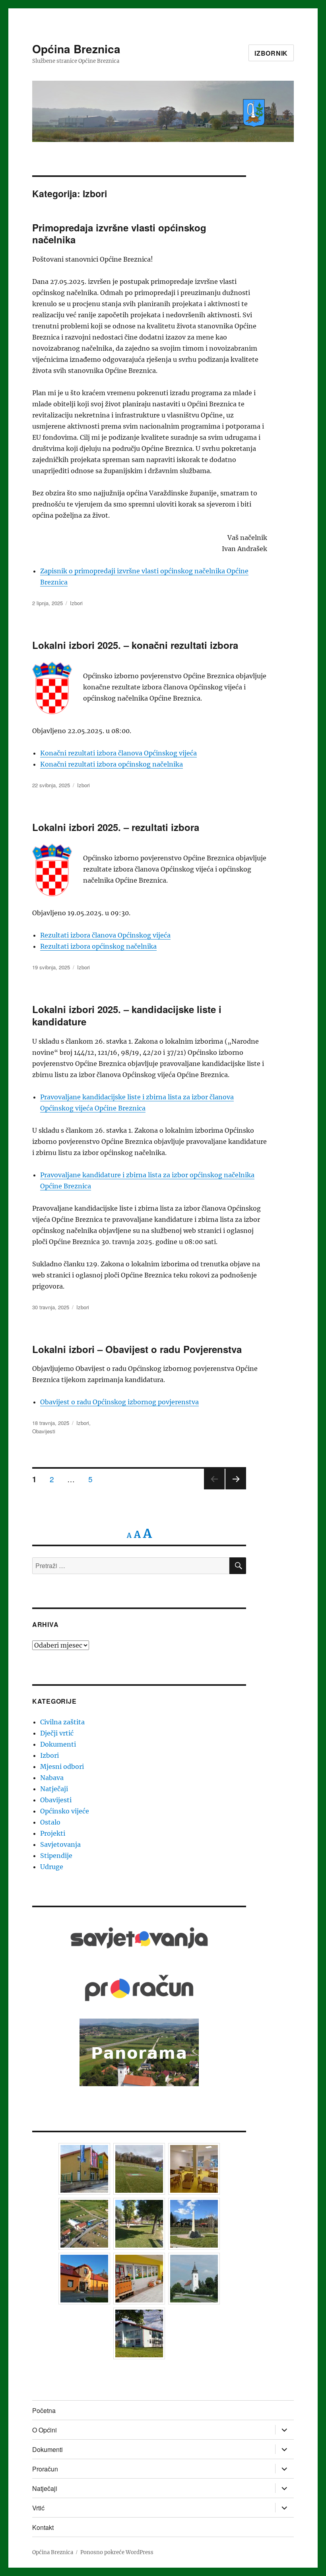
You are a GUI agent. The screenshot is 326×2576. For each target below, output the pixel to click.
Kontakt (43, 2527)
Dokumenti (58, 1744)
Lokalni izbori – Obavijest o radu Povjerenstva (137, 1349)
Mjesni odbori (62, 1767)
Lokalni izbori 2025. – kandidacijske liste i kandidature (127, 1015)
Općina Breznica (76, 49)
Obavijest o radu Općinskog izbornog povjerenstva (119, 1402)
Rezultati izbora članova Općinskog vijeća (105, 935)
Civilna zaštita (62, 1722)
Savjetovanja (60, 1844)
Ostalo (50, 1822)
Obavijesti (44, 1431)
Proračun (45, 2469)
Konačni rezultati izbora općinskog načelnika (112, 764)
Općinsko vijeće (65, 1811)
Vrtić (38, 2508)
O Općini (45, 2430)
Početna (44, 2410)
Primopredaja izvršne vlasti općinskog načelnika (119, 234)
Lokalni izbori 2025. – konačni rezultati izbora (135, 645)
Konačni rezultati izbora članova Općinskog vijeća (118, 753)
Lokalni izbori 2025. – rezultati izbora (116, 827)
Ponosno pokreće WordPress (117, 2552)
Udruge (52, 1867)
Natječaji (54, 1789)
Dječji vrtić (57, 1733)
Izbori (76, 603)
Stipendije (56, 1856)
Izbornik (271, 53)
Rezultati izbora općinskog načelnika (98, 946)
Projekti (53, 1833)
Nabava (52, 1778)
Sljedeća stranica (236, 1489)
